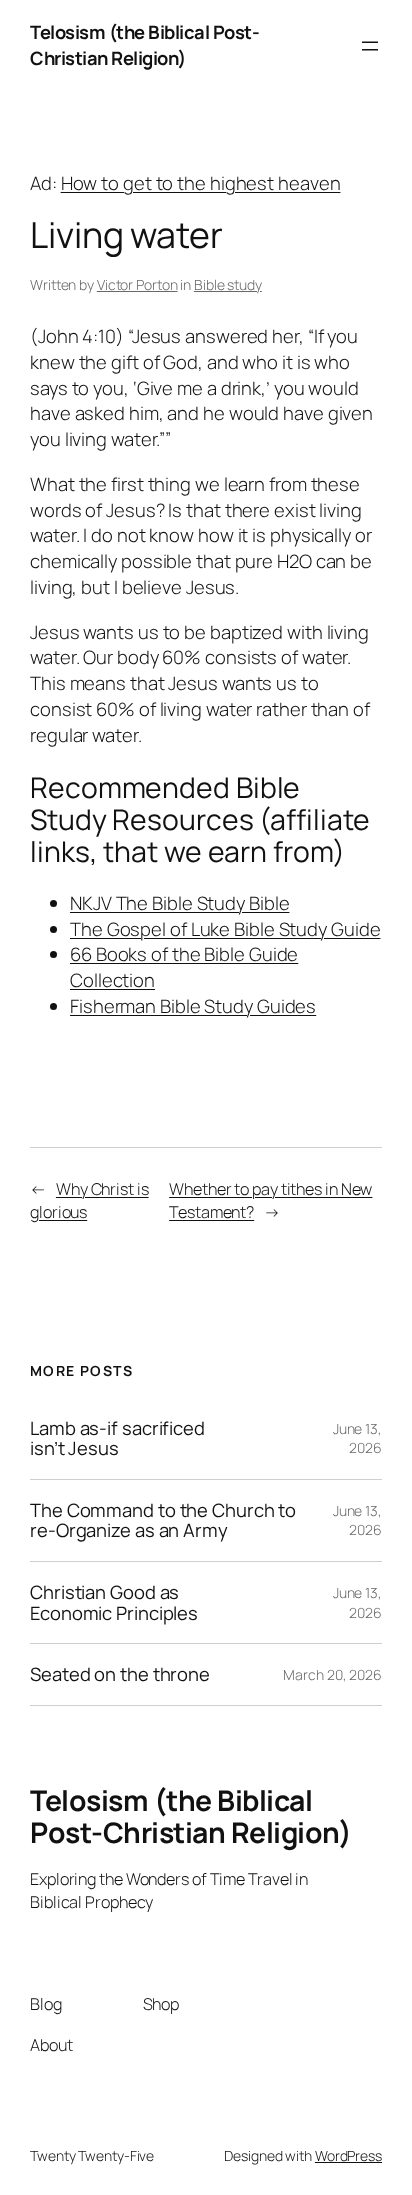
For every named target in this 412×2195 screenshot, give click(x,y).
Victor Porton (137, 284)
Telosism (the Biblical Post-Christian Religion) (144, 45)
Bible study (228, 284)
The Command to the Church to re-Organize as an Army (163, 1520)
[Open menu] (370, 46)
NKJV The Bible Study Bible (179, 903)
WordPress (348, 2155)
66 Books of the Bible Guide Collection (184, 967)
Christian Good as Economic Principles (114, 1602)
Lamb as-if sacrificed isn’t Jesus (117, 1438)
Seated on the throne (120, 1674)
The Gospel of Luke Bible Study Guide (225, 929)
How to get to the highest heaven (201, 183)
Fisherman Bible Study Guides (193, 1006)
